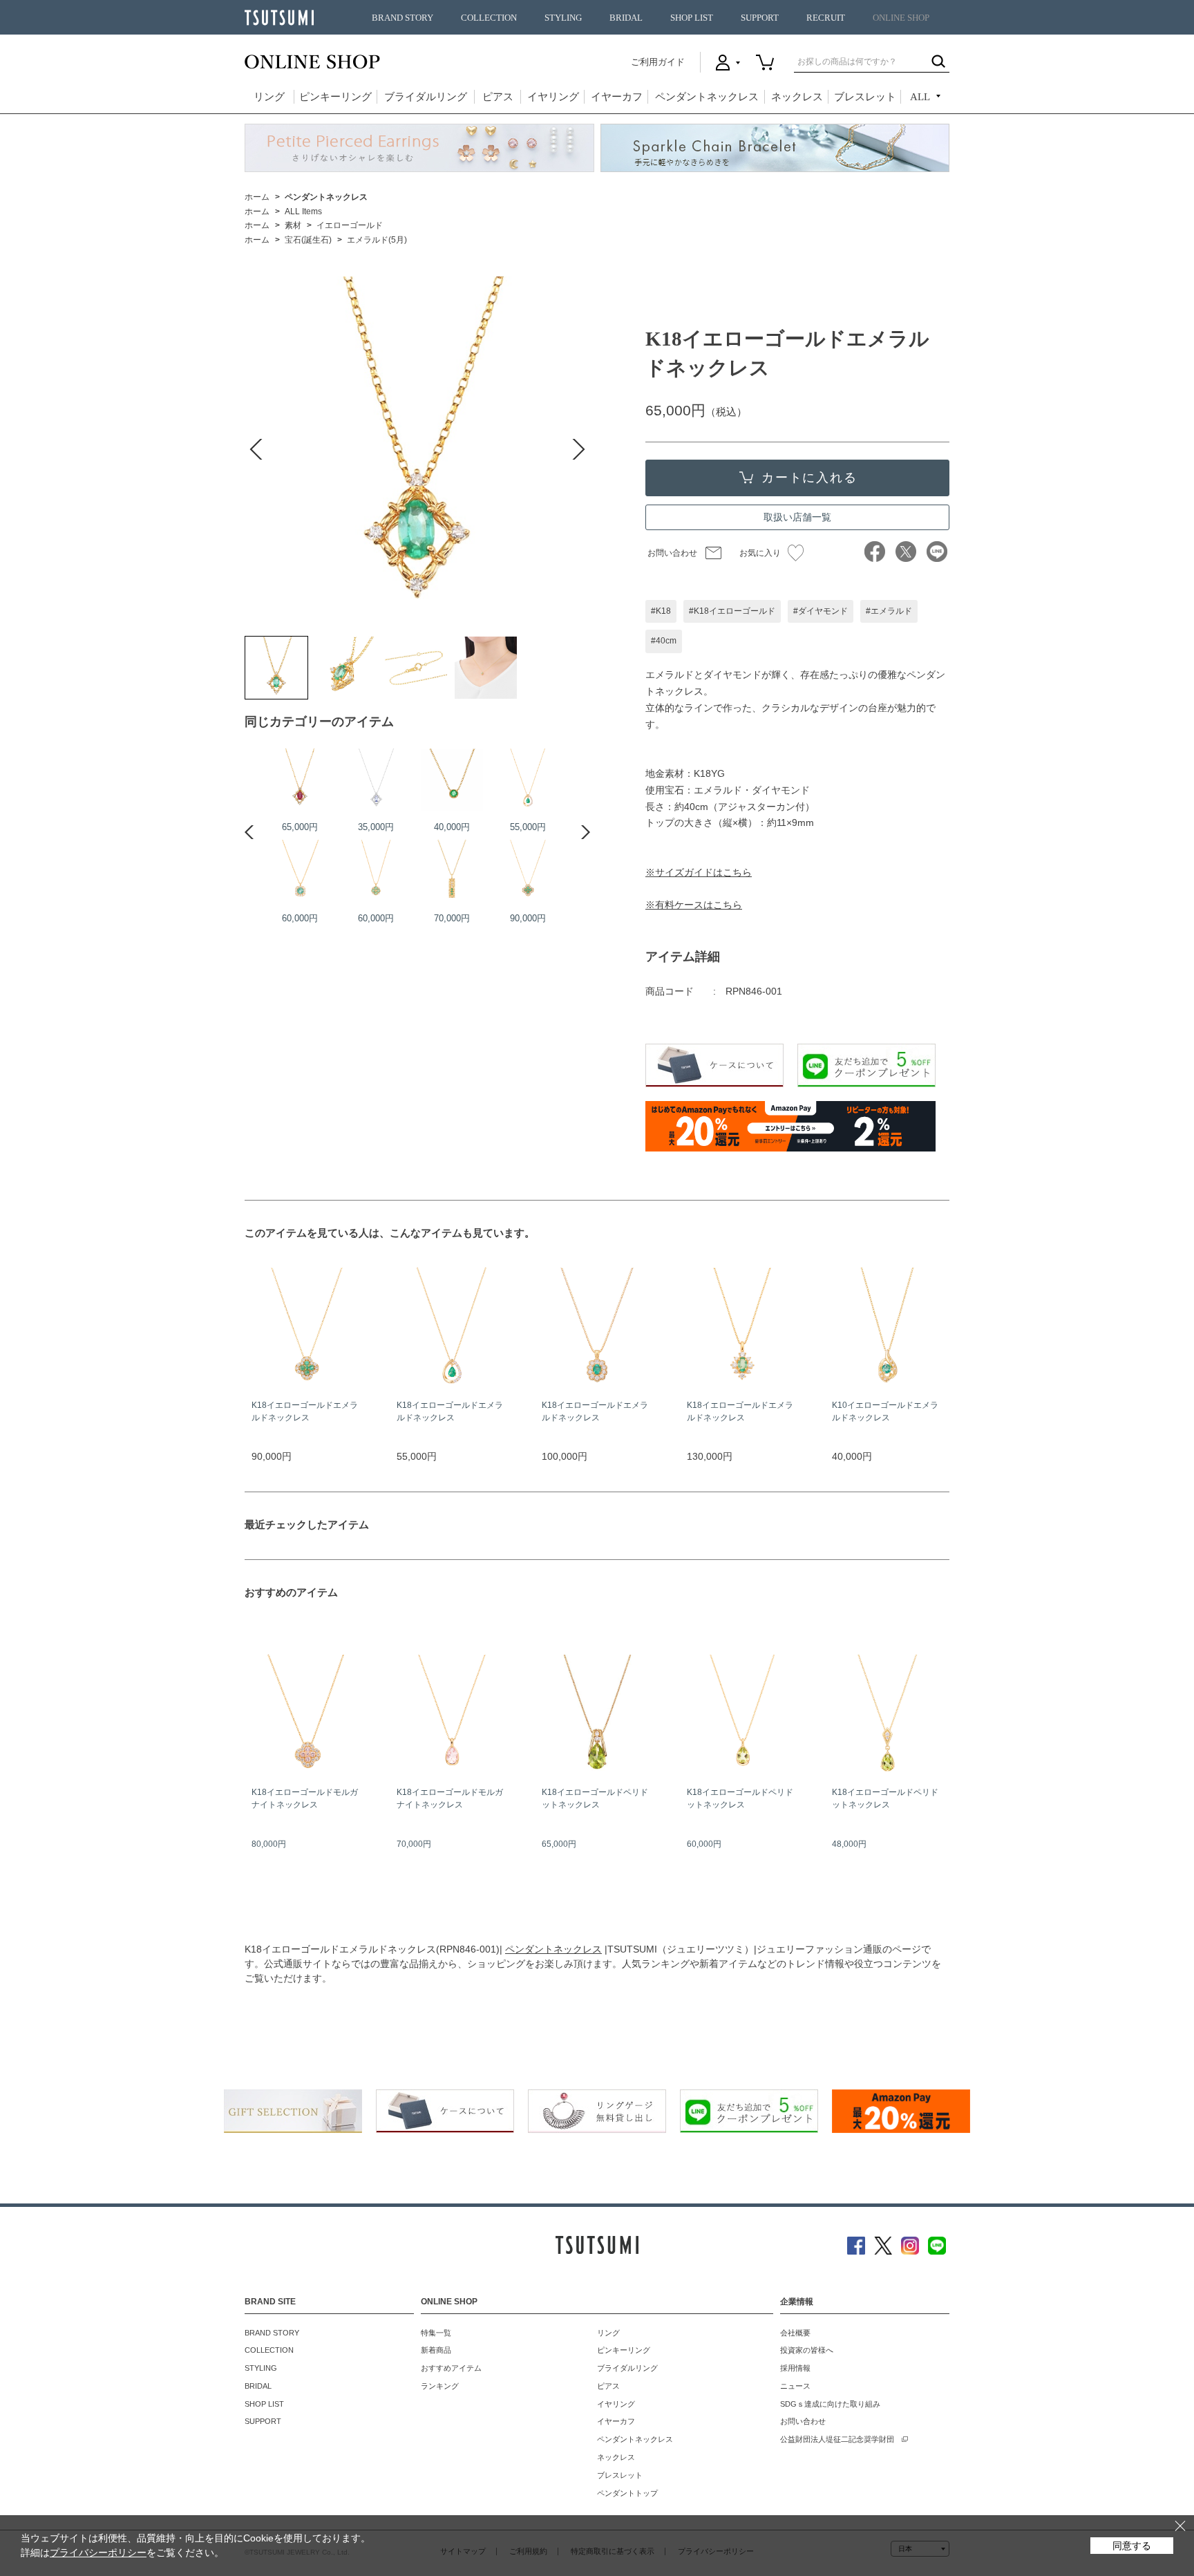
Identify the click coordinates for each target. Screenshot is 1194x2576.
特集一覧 (436, 2333)
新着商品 (436, 2350)
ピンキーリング (335, 97)
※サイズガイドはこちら (699, 872)
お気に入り (760, 553)
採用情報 (795, 2368)
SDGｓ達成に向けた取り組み (830, 2404)
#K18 (661, 611)
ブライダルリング (426, 97)
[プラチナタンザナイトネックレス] (376, 780)
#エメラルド (889, 611)
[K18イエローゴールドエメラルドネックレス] (276, 668)
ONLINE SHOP (901, 18)
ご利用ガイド (658, 62)
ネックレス (797, 97)
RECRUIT (826, 18)
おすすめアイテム (451, 2368)
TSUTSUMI (279, 18)
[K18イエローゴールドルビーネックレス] (300, 780)
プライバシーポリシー (98, 2553)
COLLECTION (489, 18)
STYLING (563, 18)
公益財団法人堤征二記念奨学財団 (837, 2439)
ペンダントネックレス (707, 97)
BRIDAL (626, 18)
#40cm (664, 641)
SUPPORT (760, 18)
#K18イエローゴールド (732, 611)
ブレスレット (865, 97)
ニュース (795, 2386)
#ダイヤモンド (821, 611)
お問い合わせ (672, 553)
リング (269, 97)
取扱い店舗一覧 (797, 517)
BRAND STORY (402, 18)
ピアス (498, 97)
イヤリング (553, 97)
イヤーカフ (617, 97)
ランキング (440, 2386)
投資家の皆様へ (807, 2350)
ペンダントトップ (627, 2493)
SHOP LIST (692, 18)
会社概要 (795, 2333)
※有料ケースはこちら (694, 905)
